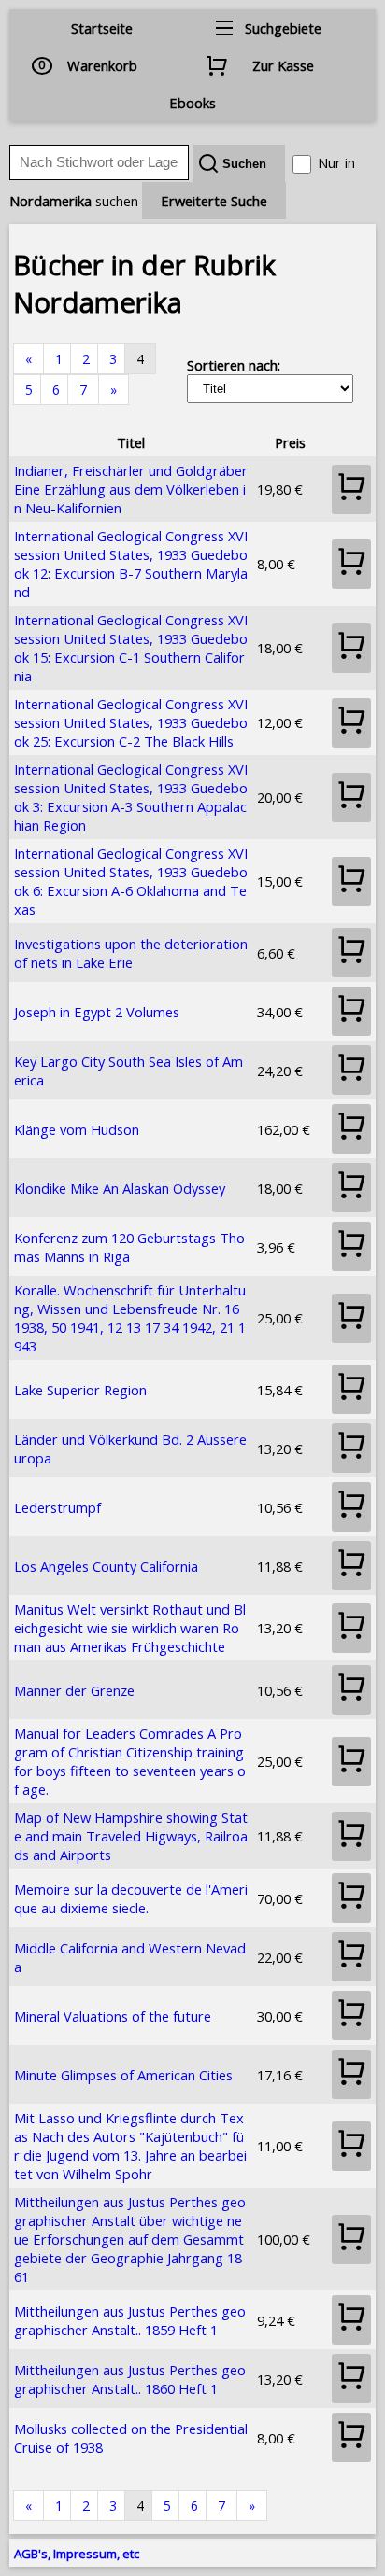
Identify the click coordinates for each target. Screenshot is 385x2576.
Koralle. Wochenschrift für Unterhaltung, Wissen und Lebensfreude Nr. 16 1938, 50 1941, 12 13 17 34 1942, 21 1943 (130, 1318)
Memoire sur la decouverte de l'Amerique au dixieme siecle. (131, 1898)
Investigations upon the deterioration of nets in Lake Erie (131, 953)
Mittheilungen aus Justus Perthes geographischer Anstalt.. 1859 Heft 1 (130, 2320)
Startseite (102, 28)
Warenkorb (102, 65)
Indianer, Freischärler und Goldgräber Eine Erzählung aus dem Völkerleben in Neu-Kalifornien (131, 489)
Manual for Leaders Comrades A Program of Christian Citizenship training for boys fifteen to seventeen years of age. (130, 1761)
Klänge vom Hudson (77, 1129)
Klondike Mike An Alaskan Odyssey (120, 1188)
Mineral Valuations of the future (113, 2016)
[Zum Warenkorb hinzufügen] (351, 490)
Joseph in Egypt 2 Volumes (97, 1012)
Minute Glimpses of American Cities (123, 2075)
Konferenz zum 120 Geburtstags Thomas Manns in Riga (129, 1247)
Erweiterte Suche (214, 201)
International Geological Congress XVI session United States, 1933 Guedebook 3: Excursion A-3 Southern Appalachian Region (131, 797)
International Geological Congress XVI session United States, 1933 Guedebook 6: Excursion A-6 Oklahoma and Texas (131, 881)
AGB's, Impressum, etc (77, 2554)
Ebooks (192, 103)
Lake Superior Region (80, 1390)
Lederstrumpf (57, 1507)
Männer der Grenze (74, 1690)
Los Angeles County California (106, 1566)
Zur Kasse (283, 65)
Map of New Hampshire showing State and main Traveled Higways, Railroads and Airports (131, 1836)
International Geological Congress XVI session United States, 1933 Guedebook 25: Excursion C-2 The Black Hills (131, 722)
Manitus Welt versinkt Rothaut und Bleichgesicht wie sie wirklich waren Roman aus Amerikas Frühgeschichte (130, 1628)
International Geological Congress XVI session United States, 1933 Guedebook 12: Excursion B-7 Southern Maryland (131, 564)
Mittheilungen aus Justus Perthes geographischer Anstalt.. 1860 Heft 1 (130, 2379)
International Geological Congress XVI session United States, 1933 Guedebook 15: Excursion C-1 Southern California (131, 648)
